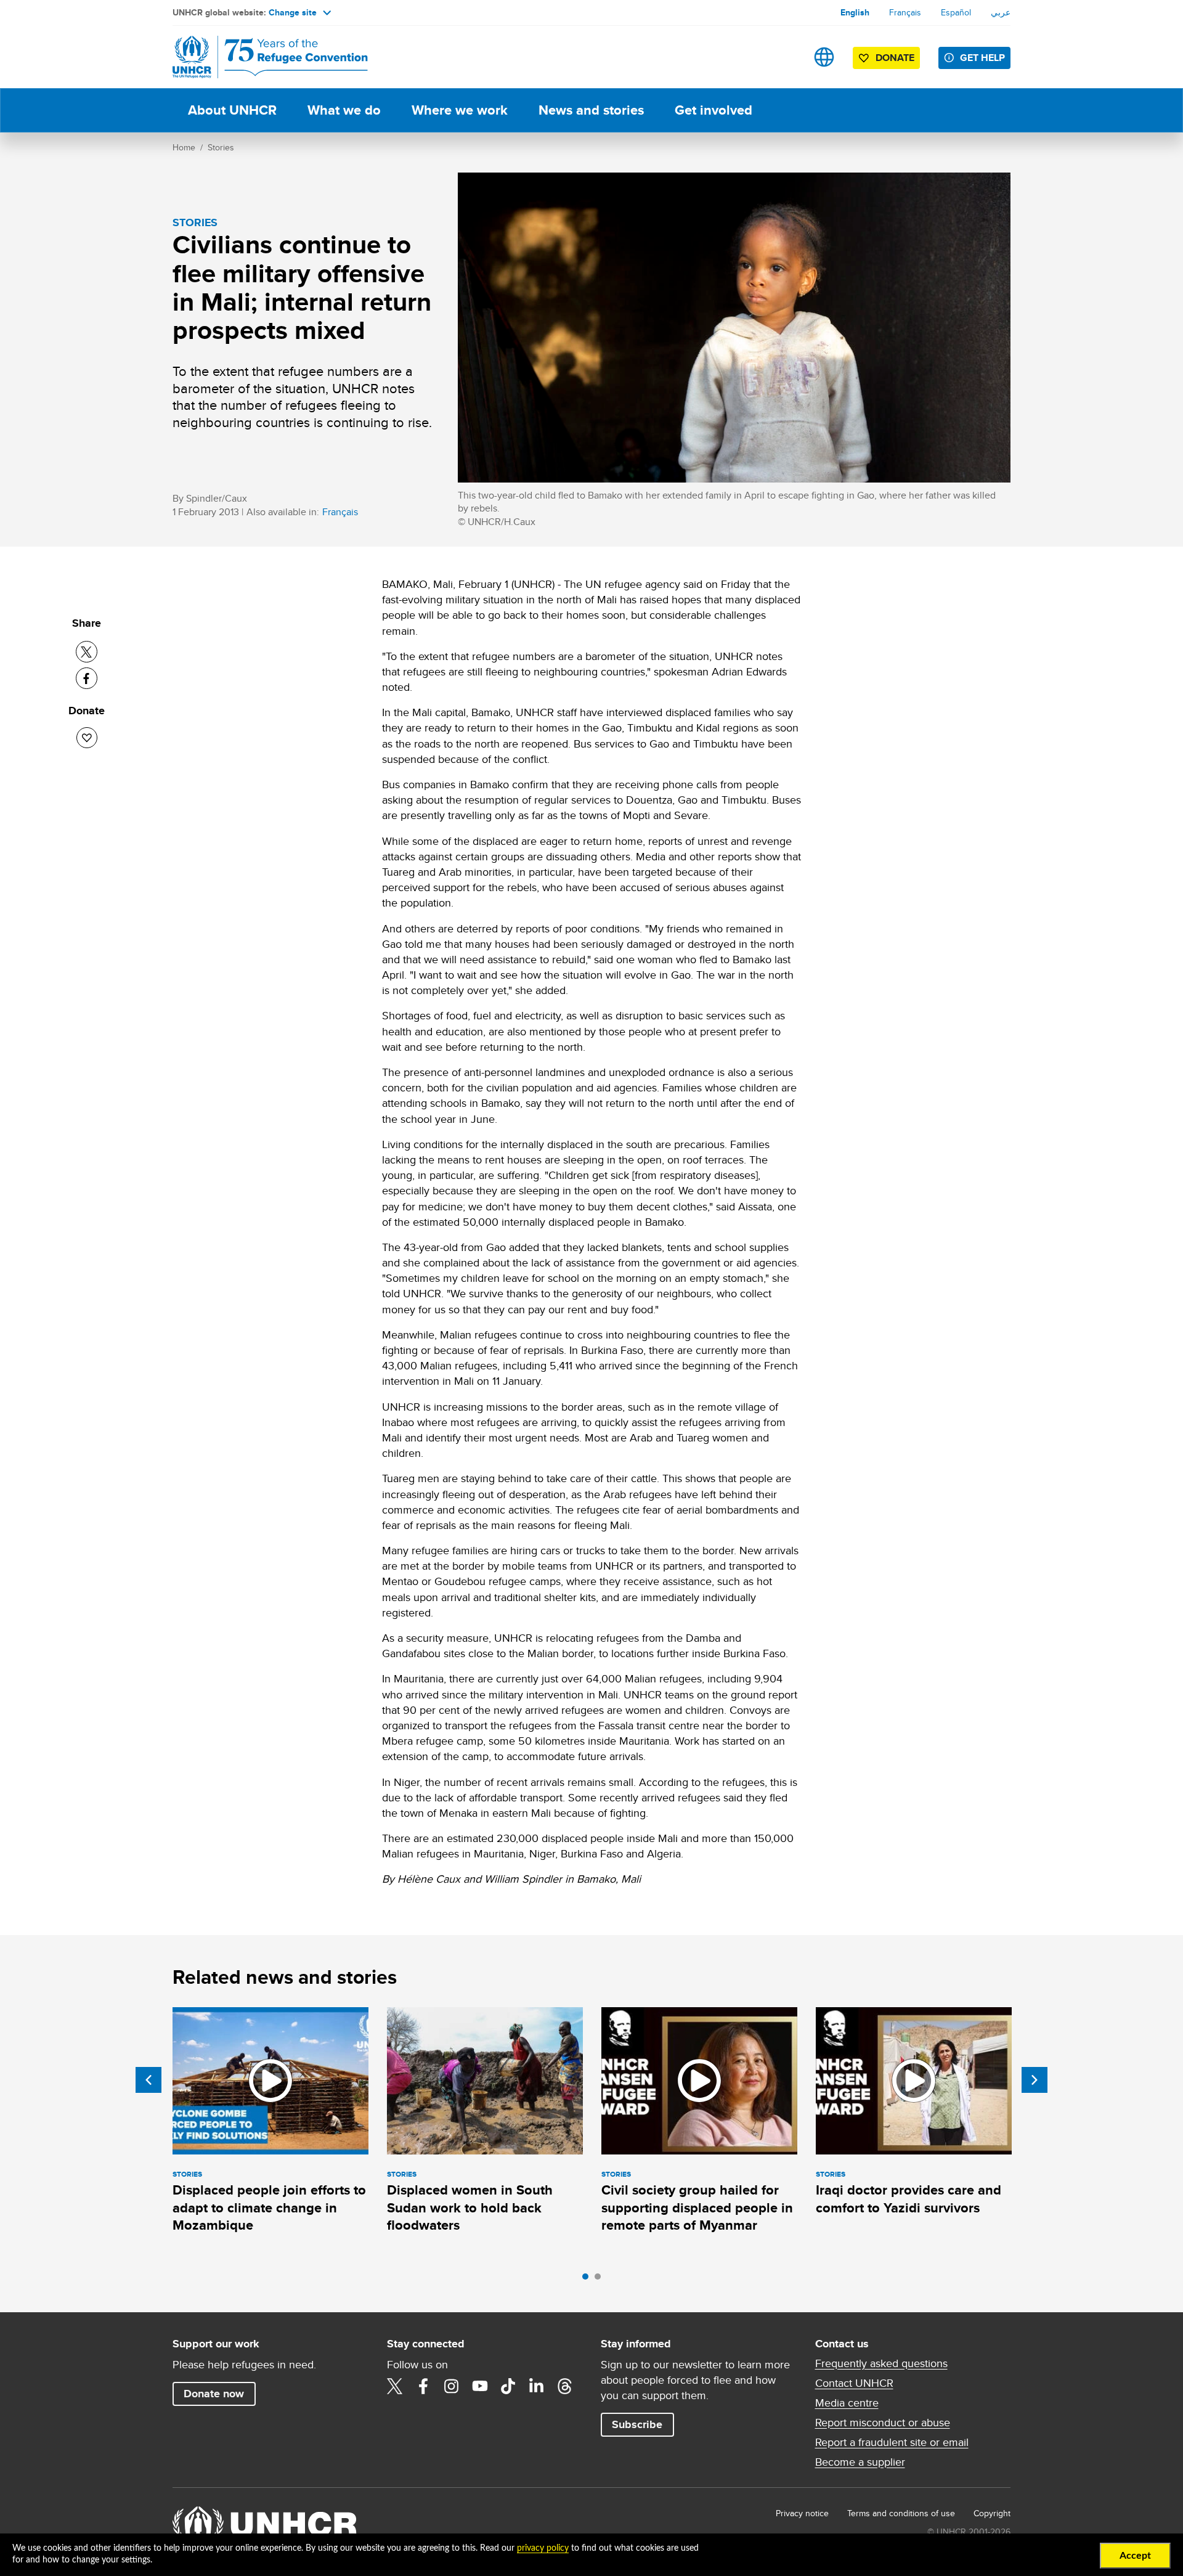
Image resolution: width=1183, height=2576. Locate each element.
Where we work (460, 110)
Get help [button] (982, 58)
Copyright (992, 2513)
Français (905, 12)
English (855, 12)
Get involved (713, 110)
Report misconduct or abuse (883, 2423)
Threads (565, 2386)
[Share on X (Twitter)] (87, 652)
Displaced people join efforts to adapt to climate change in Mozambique (269, 2207)
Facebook (423, 2386)
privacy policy (543, 2548)
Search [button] (785, 57)
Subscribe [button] (637, 2424)
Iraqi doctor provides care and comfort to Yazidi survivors (909, 2199)
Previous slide (148, 2080)
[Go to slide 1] (588, 2280)
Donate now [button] (214, 2394)
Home (184, 147)
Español (956, 12)
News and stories (591, 110)
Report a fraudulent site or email (892, 2442)
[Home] (259, 57)
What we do (344, 110)
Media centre (847, 2403)
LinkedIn (537, 2386)
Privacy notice (802, 2513)
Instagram (452, 2386)
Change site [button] (293, 12)
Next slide (1035, 2080)
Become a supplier (860, 2462)
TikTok (508, 2386)
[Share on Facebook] (87, 678)
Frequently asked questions (881, 2363)
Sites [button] (824, 57)
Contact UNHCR (854, 2383)
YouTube (480, 2386)
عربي (1001, 12)
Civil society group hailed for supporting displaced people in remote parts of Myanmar (697, 2207)
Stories (221, 147)
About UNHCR (232, 110)
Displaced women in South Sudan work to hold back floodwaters (470, 2207)
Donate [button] (895, 58)
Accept (1135, 2556)
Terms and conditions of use (901, 2513)
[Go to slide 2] (601, 2280)
